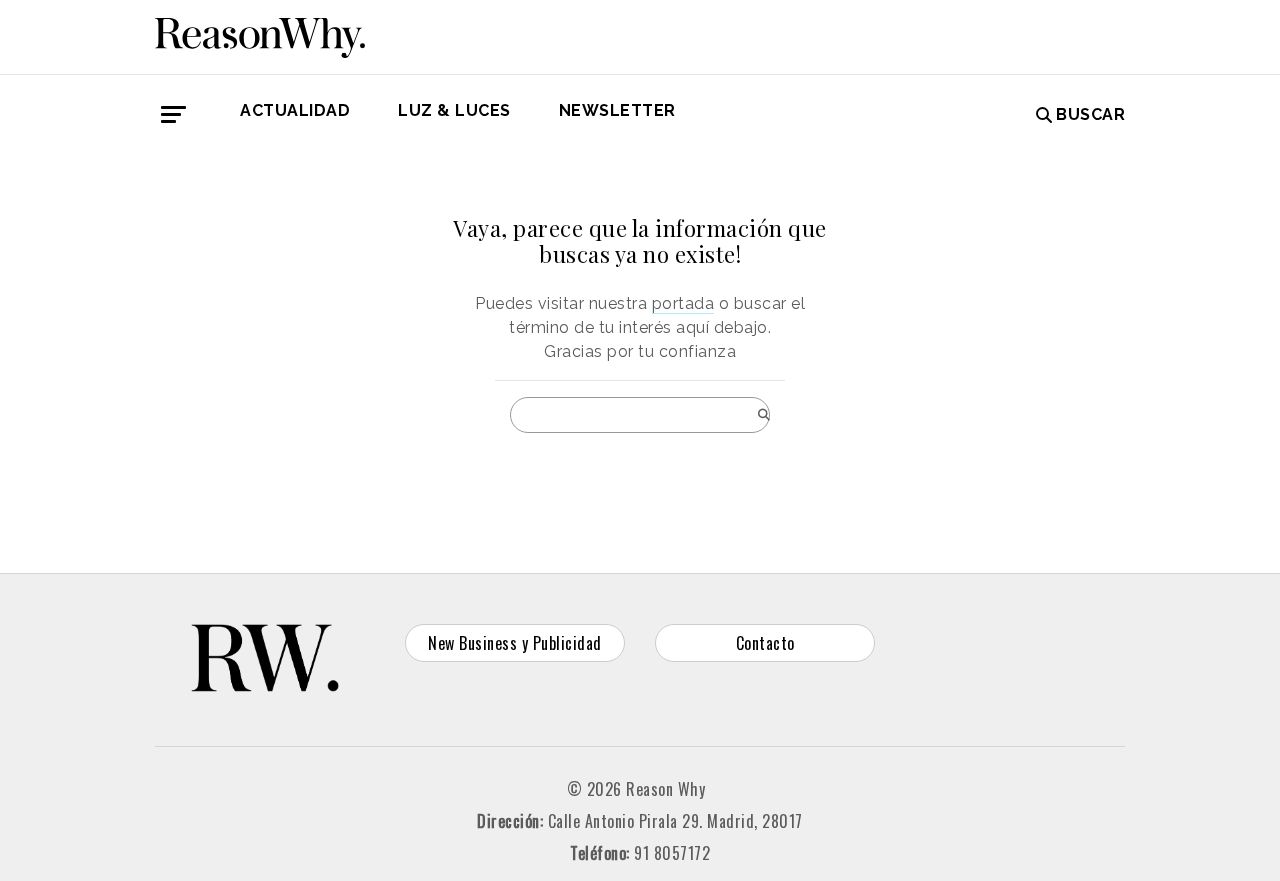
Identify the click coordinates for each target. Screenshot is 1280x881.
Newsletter (617, 110)
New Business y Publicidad (515, 643)
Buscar (1090, 114)
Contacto (765, 643)
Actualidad (295, 110)
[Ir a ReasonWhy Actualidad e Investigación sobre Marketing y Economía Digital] (260, 34)
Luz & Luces (454, 110)
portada (683, 303)
